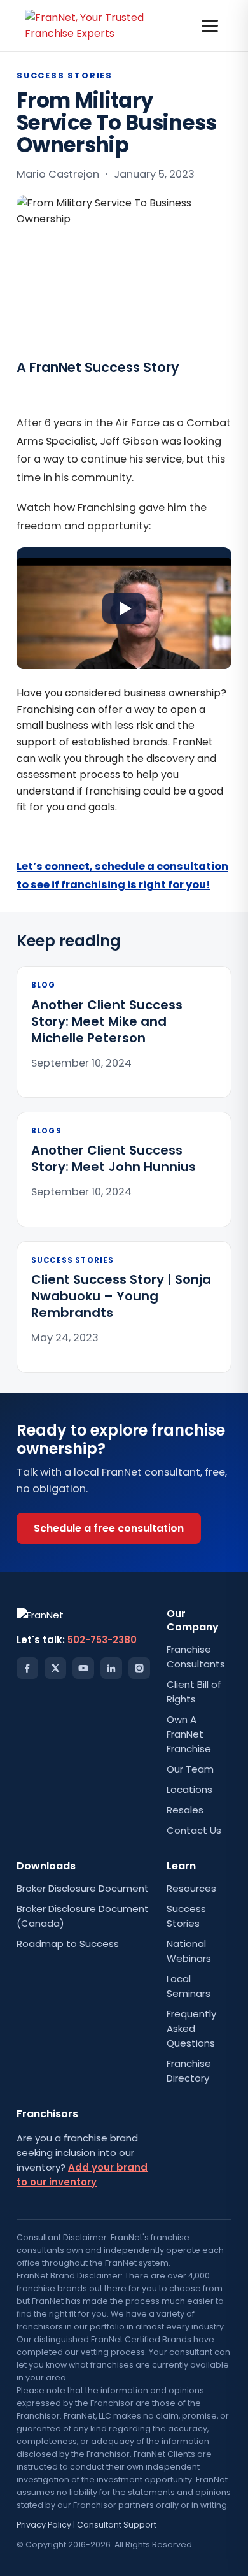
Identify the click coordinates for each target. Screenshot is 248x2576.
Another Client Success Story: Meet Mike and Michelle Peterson (107, 1021)
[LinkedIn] (111, 1668)
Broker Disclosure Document (83, 1888)
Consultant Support (117, 2525)
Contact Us (194, 1830)
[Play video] (124, 608)
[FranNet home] (94, 25)
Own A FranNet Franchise (189, 1734)
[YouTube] (83, 1668)
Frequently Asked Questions (191, 2028)
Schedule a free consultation (109, 1528)
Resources (191, 1888)
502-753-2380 (102, 1640)
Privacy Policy (44, 2525)
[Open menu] (210, 26)
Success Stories (65, 76)
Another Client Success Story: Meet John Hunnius (114, 1158)
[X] (55, 1668)
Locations (189, 1789)
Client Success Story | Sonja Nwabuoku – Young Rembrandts (121, 1296)
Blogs (46, 1131)
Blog (44, 985)
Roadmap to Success (68, 1944)
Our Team (190, 1769)
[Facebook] (27, 1668)
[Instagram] (139, 1668)
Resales (185, 1810)
